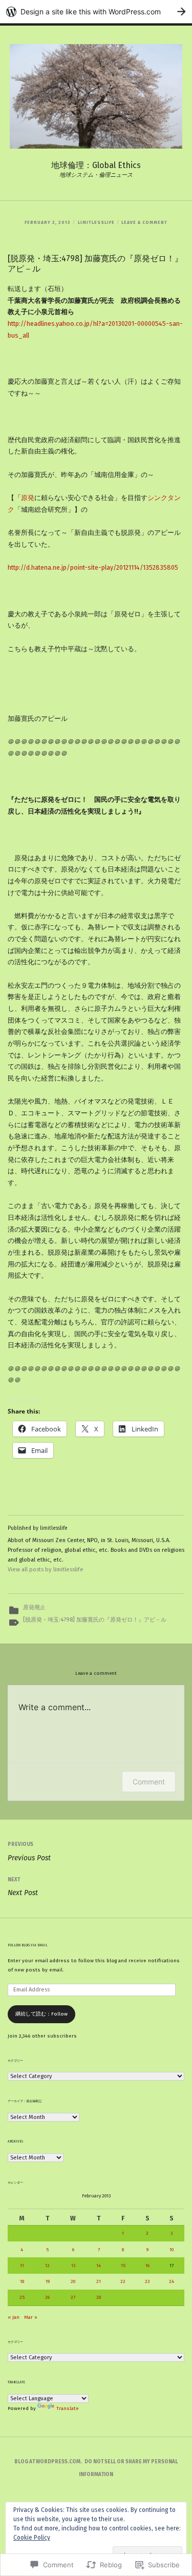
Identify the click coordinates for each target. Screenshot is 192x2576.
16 (147, 2266)
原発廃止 (34, 1607)
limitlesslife (96, 222)
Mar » (31, 2317)
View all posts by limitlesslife (46, 1570)
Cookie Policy (32, 2538)
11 (22, 2266)
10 (172, 2250)
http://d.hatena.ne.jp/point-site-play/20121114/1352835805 (93, 567)
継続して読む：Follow (41, 2014)
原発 (28, 498)
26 (47, 2297)
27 (73, 2297)
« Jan (14, 2317)
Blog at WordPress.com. (48, 2462)
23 (147, 2281)
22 (123, 2281)
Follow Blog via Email (28, 1945)
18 (22, 2281)
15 (123, 2266)
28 (99, 2297)
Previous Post (29, 1852)
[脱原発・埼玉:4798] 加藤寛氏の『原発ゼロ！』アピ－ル (95, 1620)
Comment (149, 1782)
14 (99, 2266)
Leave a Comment (144, 222)
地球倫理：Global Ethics (96, 165)
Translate (68, 2408)
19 (48, 2281)
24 (172, 2281)
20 (73, 2281)
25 (22, 2297)
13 (73, 2266)
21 (99, 2281)
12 (47, 2266)
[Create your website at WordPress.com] (96, 12)
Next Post (23, 1887)
